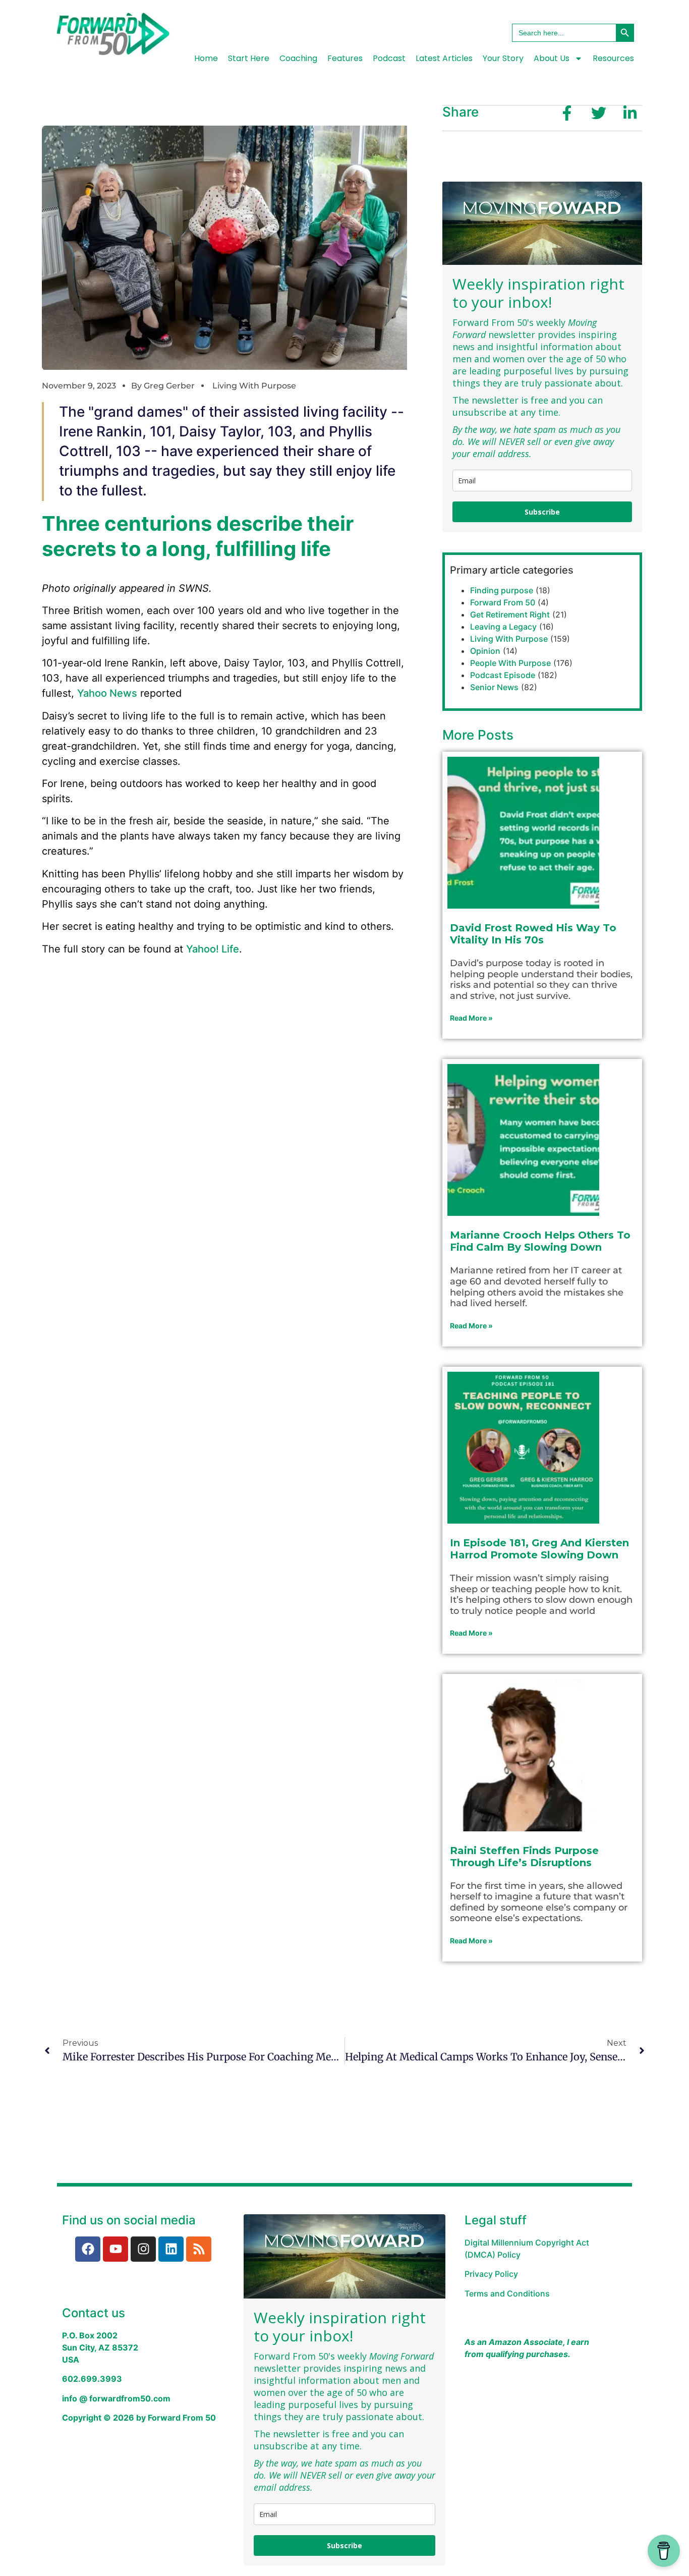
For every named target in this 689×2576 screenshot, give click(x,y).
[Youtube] (116, 2249)
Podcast (389, 58)
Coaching (298, 58)
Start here (249, 58)
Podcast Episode (503, 675)
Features (345, 58)
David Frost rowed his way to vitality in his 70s (533, 934)
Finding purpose (502, 590)
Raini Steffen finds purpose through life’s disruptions (524, 1857)
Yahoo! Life (213, 949)
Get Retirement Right (510, 614)
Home (206, 58)
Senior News (494, 687)
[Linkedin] (171, 2249)
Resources (613, 58)
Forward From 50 (503, 602)
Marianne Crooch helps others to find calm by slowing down (540, 1241)
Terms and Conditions (507, 2293)
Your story (503, 58)
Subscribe (542, 512)
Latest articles (444, 58)
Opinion (485, 651)
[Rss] (199, 2249)
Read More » (471, 1018)
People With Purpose (510, 663)
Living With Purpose (254, 386)
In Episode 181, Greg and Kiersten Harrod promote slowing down (539, 1549)
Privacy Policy (491, 2274)
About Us (552, 58)
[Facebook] (88, 2249)
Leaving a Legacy (503, 627)
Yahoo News (107, 693)
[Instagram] (143, 2249)
